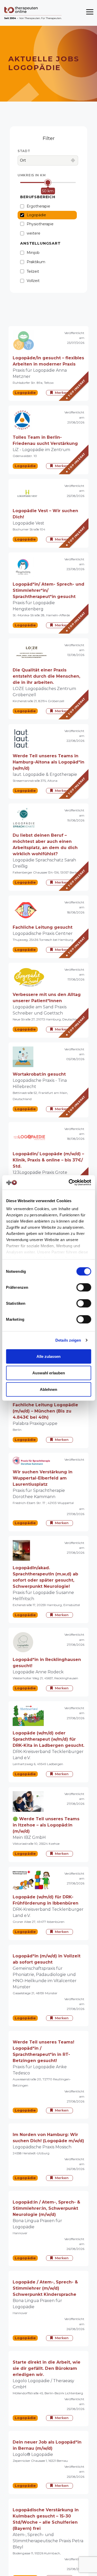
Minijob (33, 253)
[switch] (84, 1287)
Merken (62, 393)
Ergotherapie (38, 206)
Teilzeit (33, 271)
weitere (33, 233)
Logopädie (36, 215)
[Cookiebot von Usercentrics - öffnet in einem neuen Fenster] (69, 1183)
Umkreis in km (32, 175)
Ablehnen (48, 1389)
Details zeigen (68, 1340)
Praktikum (36, 262)
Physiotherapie (40, 224)
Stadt (24, 151)
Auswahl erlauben (49, 1373)
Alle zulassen (48, 1356)
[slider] (48, 183)
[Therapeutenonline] (33, 13)
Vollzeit (33, 281)
